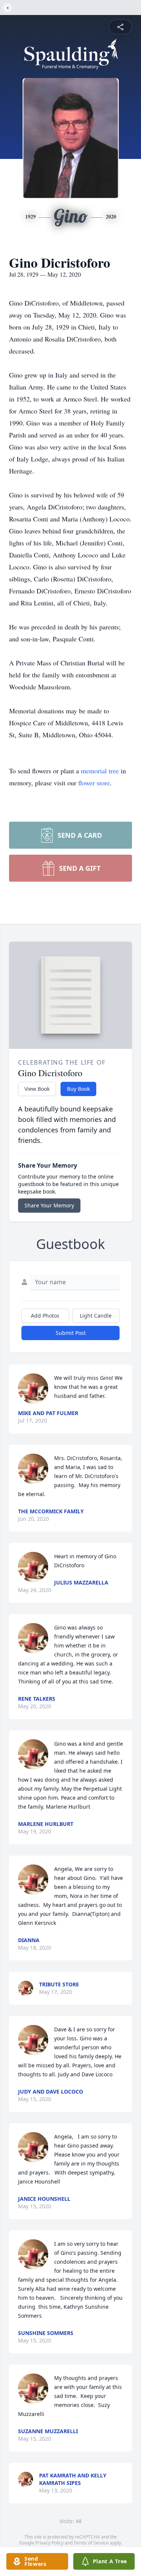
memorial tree (100, 771)
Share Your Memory (49, 1205)
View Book (37, 1089)
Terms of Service (91, 2543)
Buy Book (78, 1089)
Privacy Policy (49, 2543)
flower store (94, 783)
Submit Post (71, 1333)
